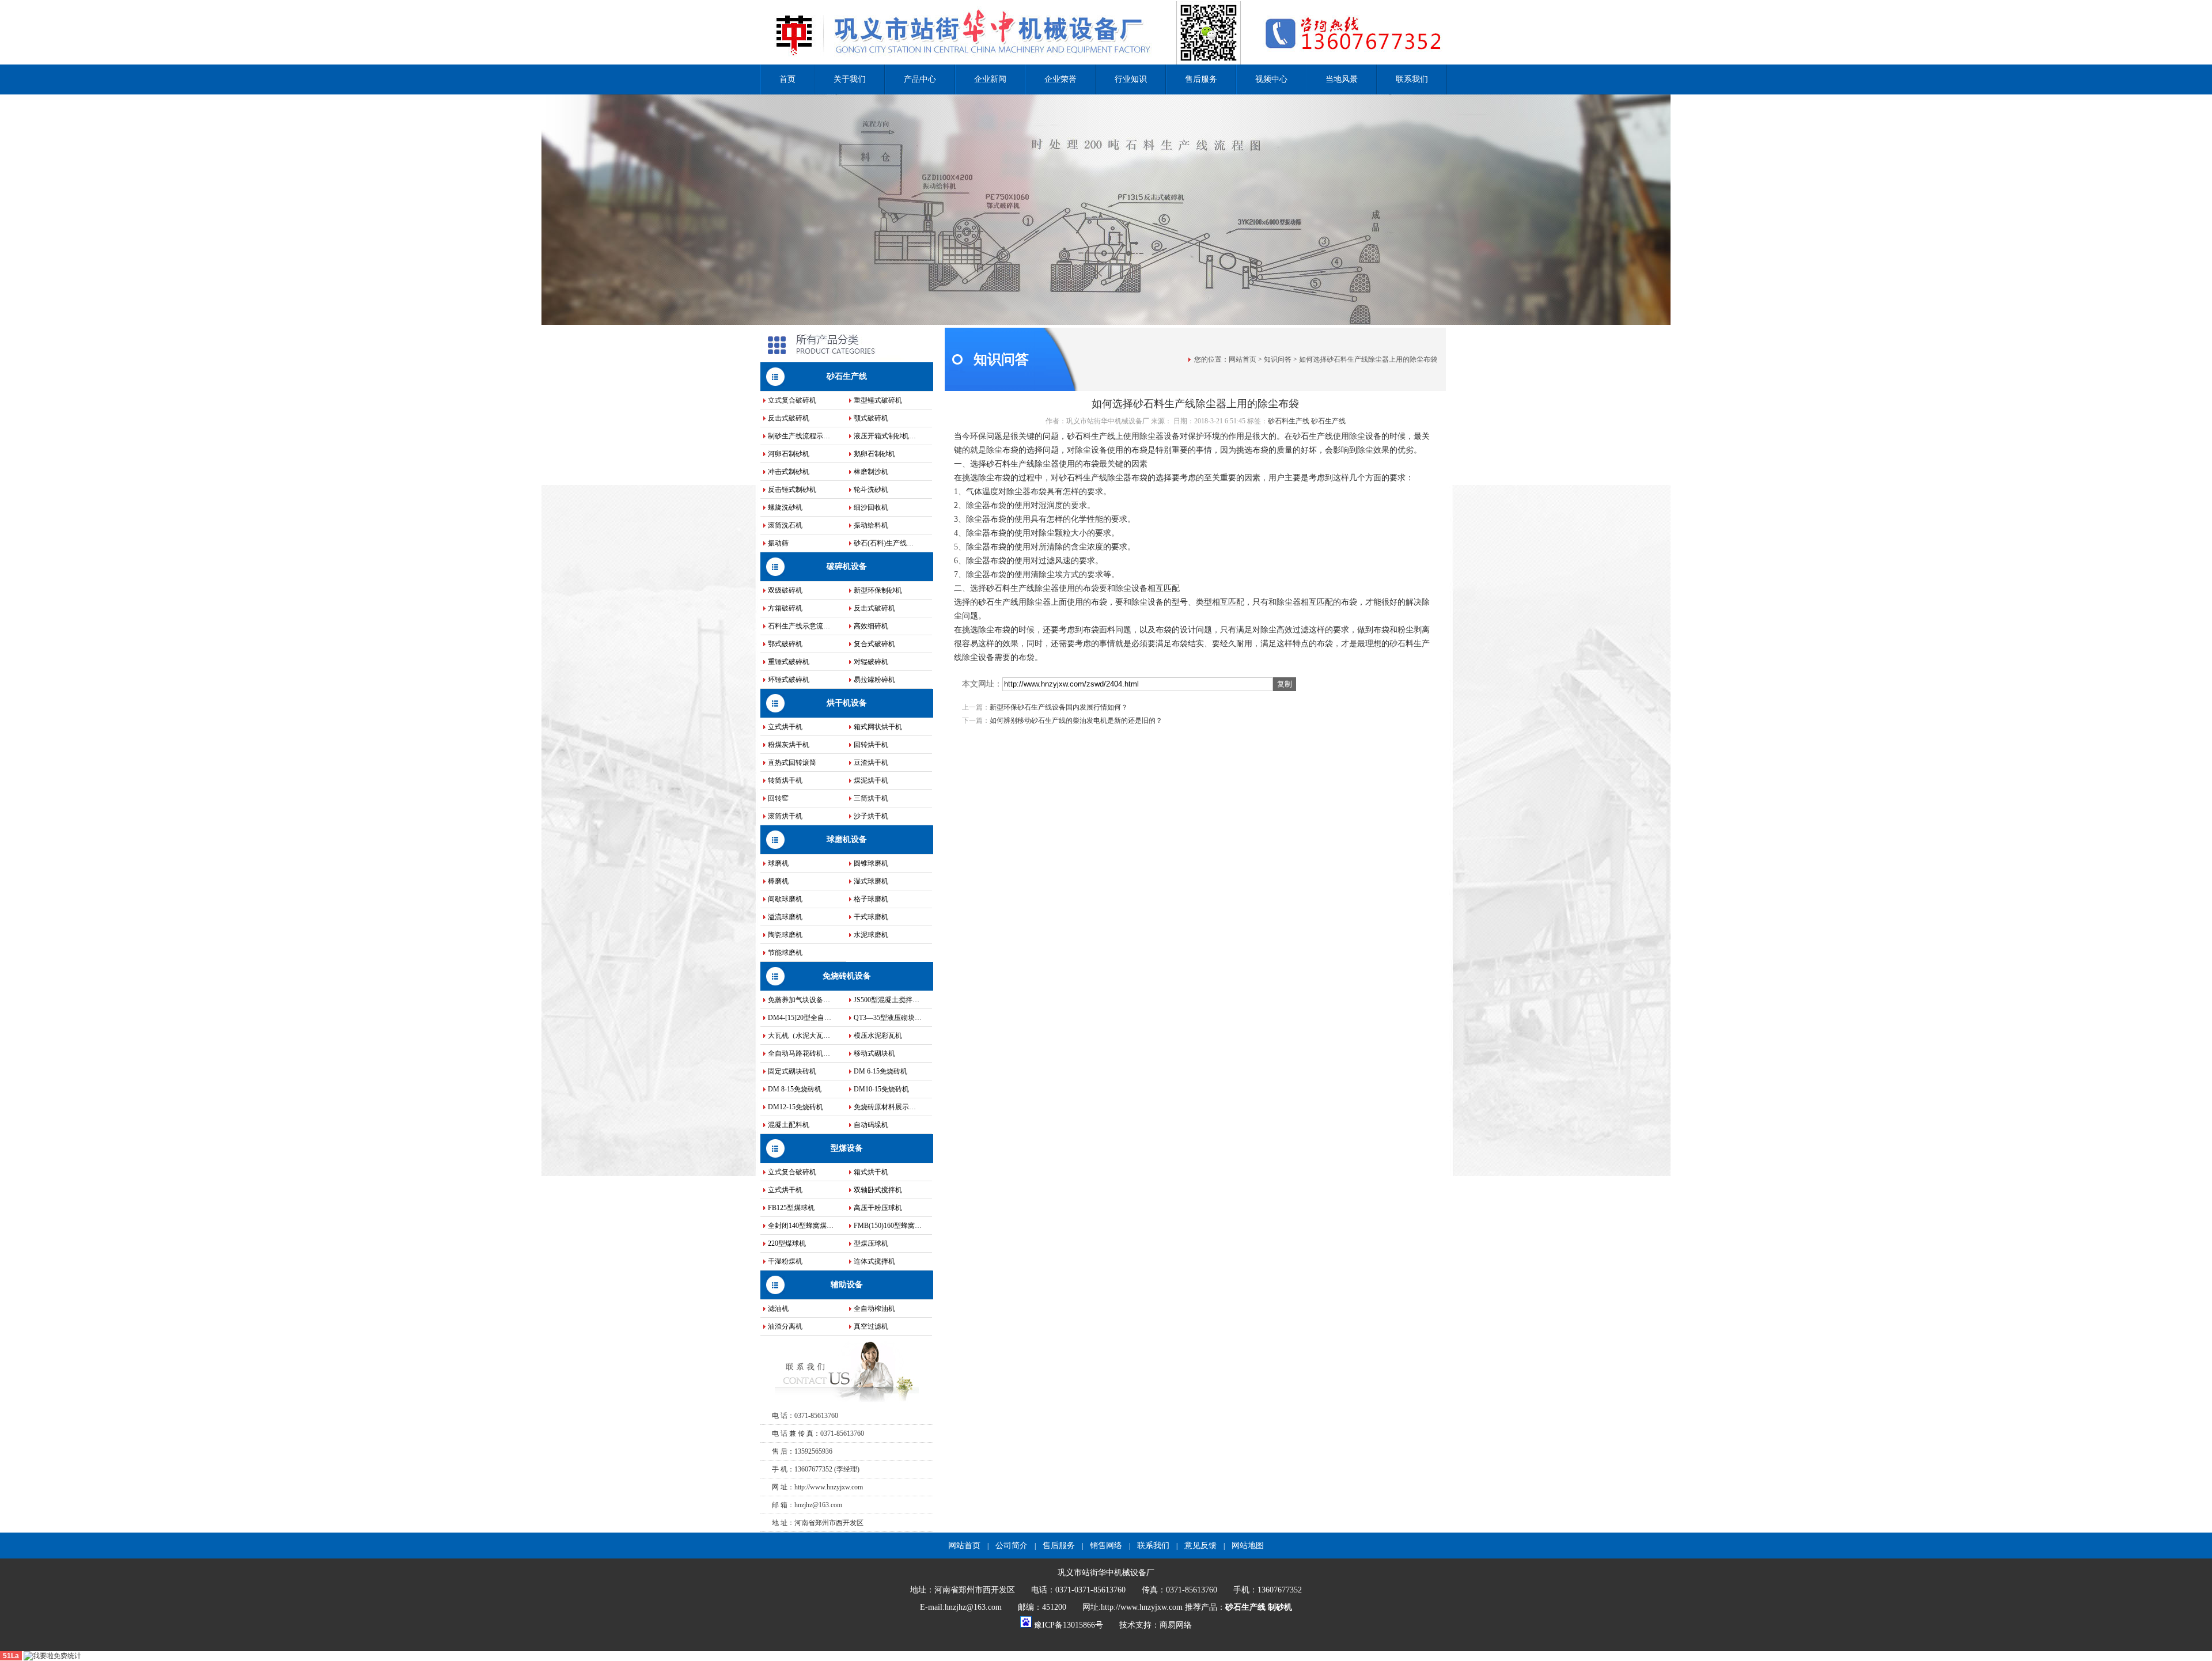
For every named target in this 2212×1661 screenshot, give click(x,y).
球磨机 (778, 863)
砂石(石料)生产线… (884, 543)
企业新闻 (990, 79)
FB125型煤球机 (791, 1208)
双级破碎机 (785, 590)
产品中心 (920, 79)
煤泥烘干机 (871, 780)
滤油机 (778, 1309)
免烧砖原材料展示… (885, 1107)
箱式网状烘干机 (878, 727)
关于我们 (850, 79)
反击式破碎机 (789, 418)
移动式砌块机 (874, 1053)
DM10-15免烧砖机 (881, 1089)
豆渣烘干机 (871, 763)
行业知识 (1131, 79)
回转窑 (778, 798)
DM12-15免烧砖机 (796, 1107)
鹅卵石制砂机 (874, 454)
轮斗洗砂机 (871, 490)
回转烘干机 (871, 745)
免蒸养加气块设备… (799, 1000)
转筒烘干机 (785, 780)
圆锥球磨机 (871, 863)
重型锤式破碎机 (878, 400)
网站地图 (1248, 1546)
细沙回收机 (871, 507)
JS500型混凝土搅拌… (887, 1000)
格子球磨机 (871, 899)
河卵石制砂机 (789, 454)
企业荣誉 (1060, 79)
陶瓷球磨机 (785, 935)
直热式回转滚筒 (792, 763)
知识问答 (1278, 359)
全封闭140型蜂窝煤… (801, 1226)
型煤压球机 (871, 1243)
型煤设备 (847, 1148)
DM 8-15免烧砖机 (795, 1089)
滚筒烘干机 (785, 816)
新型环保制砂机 (878, 590)
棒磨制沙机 (871, 472)
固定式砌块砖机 (792, 1071)
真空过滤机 (871, 1326)
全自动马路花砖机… (799, 1053)
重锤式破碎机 (789, 662)
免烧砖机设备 (847, 976)
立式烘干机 (785, 727)
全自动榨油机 (874, 1309)
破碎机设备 (847, 566)
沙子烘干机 (871, 816)
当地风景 (1342, 79)
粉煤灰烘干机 (789, 745)
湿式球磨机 (871, 881)
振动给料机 (871, 525)
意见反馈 (1200, 1546)
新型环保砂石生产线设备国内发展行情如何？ (1059, 707)
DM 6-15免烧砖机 (880, 1071)
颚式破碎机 (871, 418)
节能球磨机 (785, 953)
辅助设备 (847, 1285)
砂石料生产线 (1289, 421)
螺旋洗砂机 (785, 507)
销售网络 (1106, 1546)
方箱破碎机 (785, 608)
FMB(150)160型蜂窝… (888, 1226)
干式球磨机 (871, 917)
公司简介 (1012, 1546)
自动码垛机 (871, 1125)
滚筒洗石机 (785, 525)
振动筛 (778, 543)
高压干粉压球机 (878, 1208)
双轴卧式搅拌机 (878, 1190)
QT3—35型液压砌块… (888, 1018)
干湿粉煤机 (785, 1261)
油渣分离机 (785, 1326)
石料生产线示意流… (799, 626)
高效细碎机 (871, 626)
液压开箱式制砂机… (885, 436)
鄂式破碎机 (785, 644)
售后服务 (1201, 79)
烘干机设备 (847, 703)
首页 (787, 79)
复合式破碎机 (874, 644)
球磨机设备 (847, 839)
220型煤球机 (787, 1243)
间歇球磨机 (785, 899)
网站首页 (1243, 359)
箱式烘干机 (871, 1172)
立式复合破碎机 (792, 400)
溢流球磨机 (785, 917)
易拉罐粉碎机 (874, 680)
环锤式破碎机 (789, 680)
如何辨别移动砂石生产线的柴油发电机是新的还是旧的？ (1076, 720)
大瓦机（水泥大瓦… (799, 1036)
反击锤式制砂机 (792, 490)
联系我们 (1412, 79)
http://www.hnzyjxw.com (829, 1487)
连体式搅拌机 (874, 1261)
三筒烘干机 (871, 798)
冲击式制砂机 (789, 472)
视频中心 (1271, 79)
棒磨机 (778, 881)
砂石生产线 (847, 376)
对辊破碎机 (871, 662)
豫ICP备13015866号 (1069, 1625)
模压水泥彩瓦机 (878, 1036)
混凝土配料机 (789, 1125)
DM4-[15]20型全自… (800, 1018)
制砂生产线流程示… (799, 436)
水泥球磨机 (871, 935)
